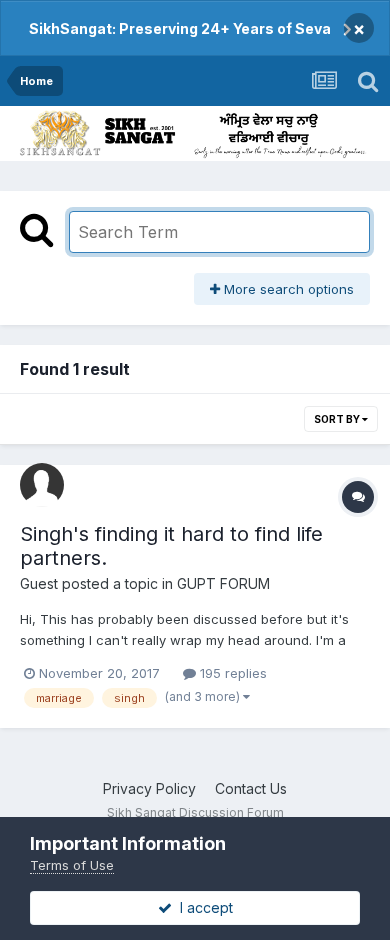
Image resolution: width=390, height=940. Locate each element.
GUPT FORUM (223, 583)
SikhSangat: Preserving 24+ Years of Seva (180, 28)
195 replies (231, 673)
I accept (202, 907)
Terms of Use (72, 865)
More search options (287, 289)
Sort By (338, 419)
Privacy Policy (149, 788)
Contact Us (251, 788)
